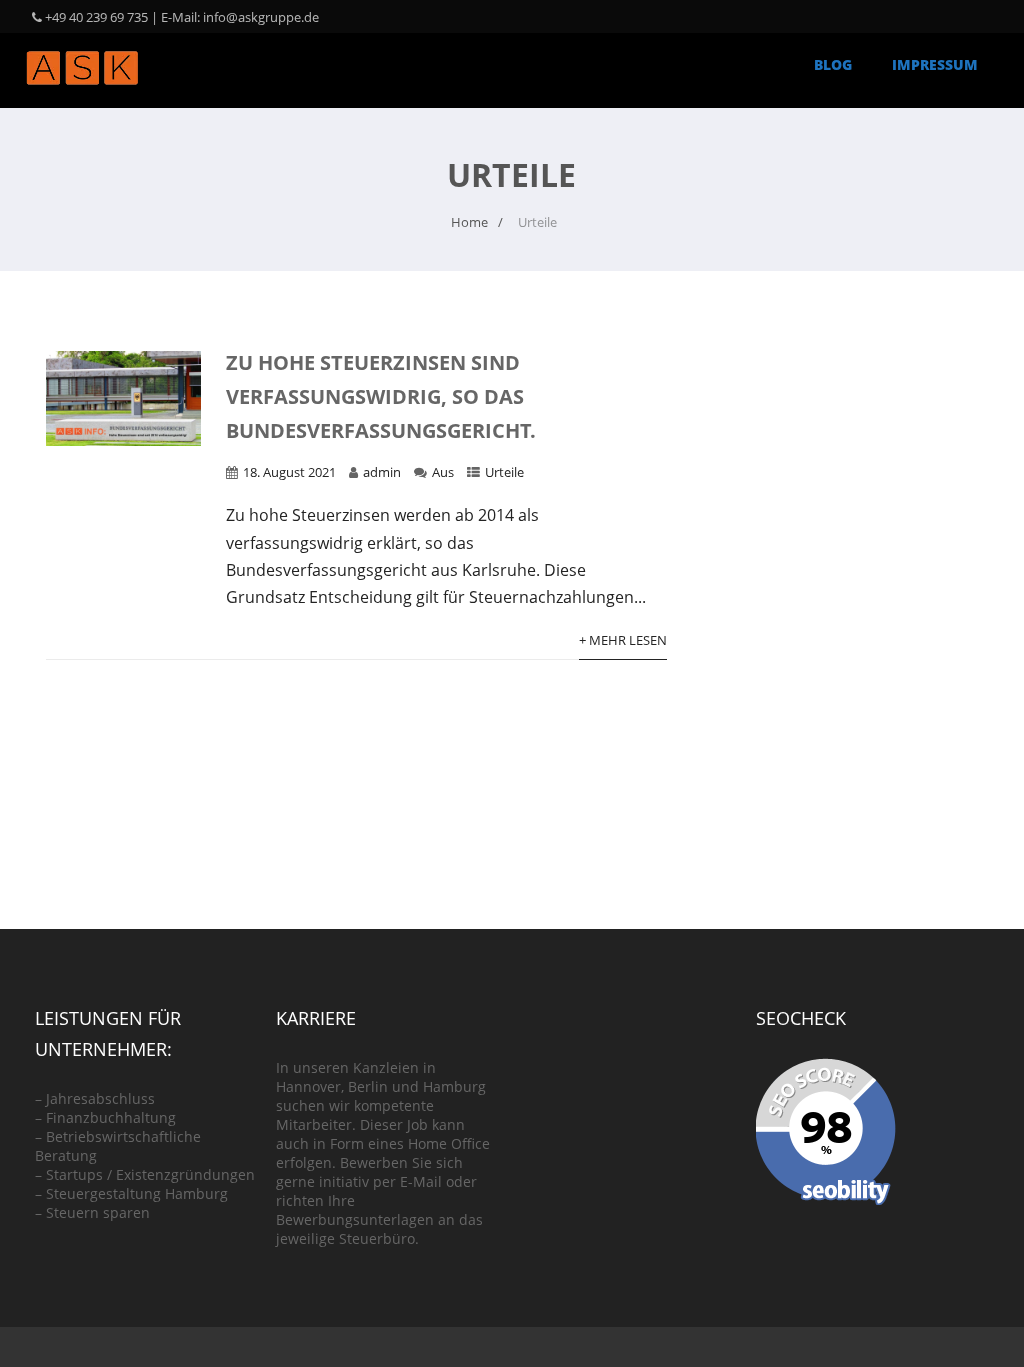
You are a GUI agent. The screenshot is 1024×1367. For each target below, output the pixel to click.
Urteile (504, 472)
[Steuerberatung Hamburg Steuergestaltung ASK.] (82, 97)
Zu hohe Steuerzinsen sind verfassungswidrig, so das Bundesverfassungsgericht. (381, 396)
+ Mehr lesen (623, 640)
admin (382, 472)
